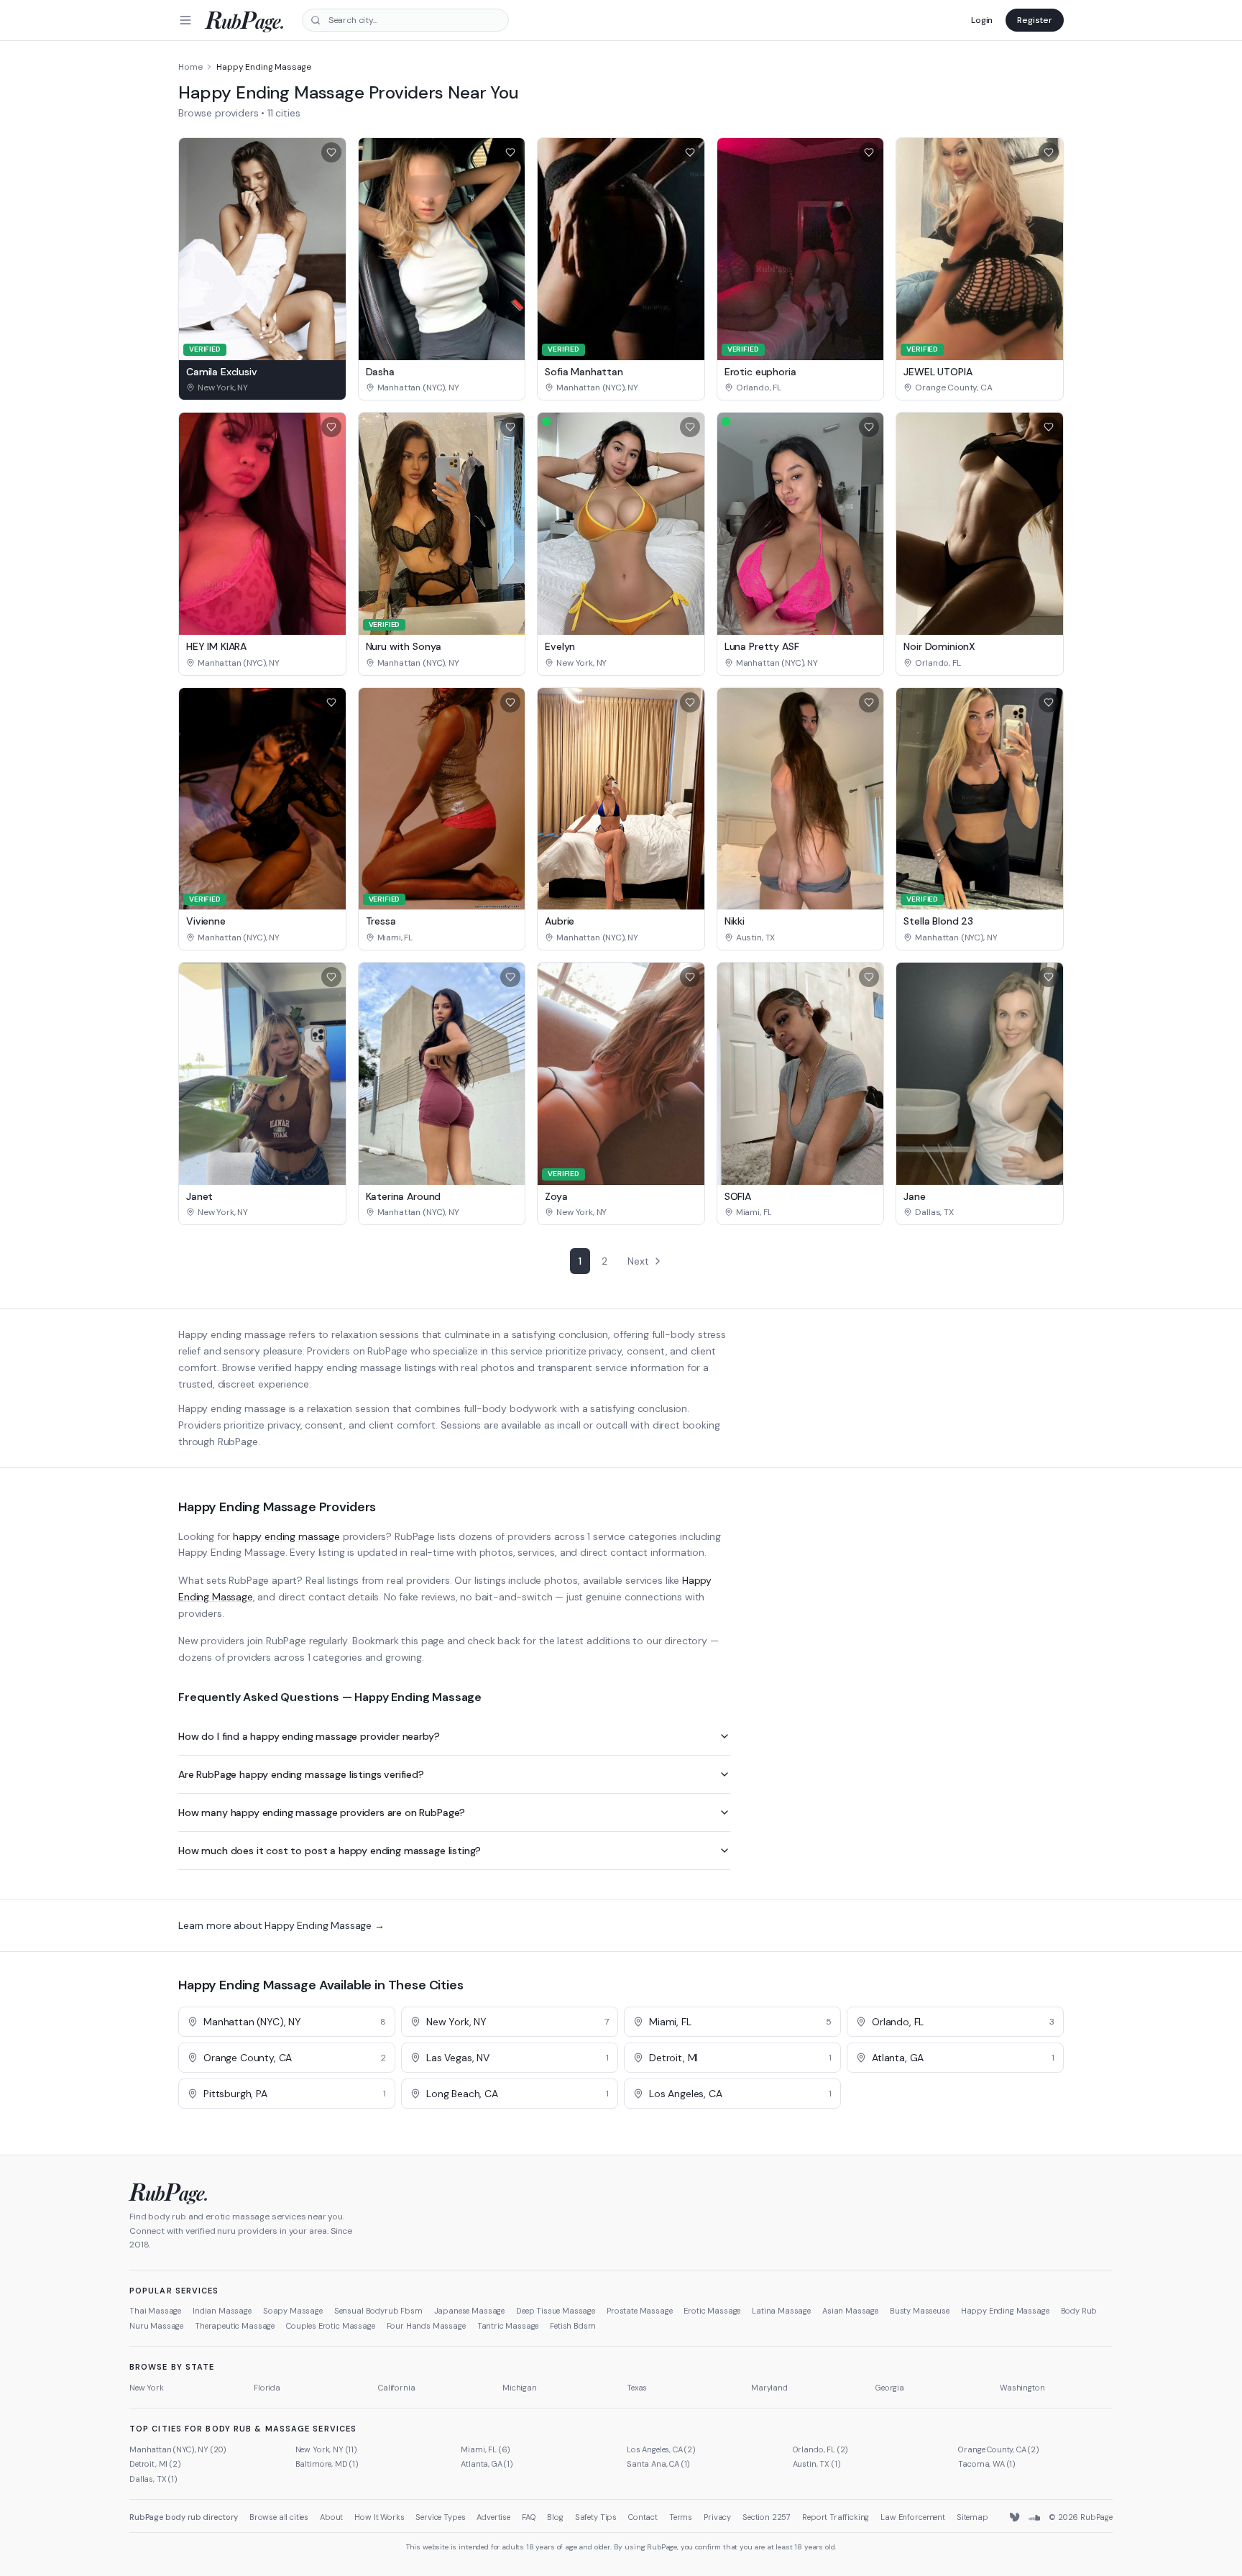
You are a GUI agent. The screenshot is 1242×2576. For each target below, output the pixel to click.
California (396, 2388)
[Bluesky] (1016, 2518)
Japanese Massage (469, 2311)
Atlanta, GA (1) (487, 2464)
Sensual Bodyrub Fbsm (378, 2311)
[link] (262, 388)
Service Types (440, 2517)
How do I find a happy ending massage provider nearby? (309, 1736)
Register (1035, 20)
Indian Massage (222, 2311)
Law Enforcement (913, 2517)
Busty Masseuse (920, 2311)
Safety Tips (596, 2517)
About (331, 2517)
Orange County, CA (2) (999, 2449)
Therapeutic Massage (235, 2326)
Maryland (769, 2388)
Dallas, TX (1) (153, 2479)
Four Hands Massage (426, 2326)
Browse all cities (279, 2517)
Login (982, 20)
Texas (637, 2388)
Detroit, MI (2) (155, 2464)
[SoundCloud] (1034, 2518)
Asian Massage (850, 2311)
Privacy (717, 2517)
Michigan (520, 2388)
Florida (267, 2388)
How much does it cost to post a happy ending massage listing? (330, 1851)
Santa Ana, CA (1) (658, 2464)
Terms (681, 2517)
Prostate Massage (639, 2311)
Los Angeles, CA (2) (661, 2449)
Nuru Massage (156, 2326)
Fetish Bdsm (572, 2326)
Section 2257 (767, 2517)
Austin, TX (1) (817, 2464)
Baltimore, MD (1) (327, 2464)
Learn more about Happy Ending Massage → (281, 1925)
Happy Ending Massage (1005, 2311)
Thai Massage (155, 2311)
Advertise (493, 2517)
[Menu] (185, 20)
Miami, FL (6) (486, 2449)
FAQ (529, 2517)
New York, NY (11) (326, 2449)
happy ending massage (286, 1536)
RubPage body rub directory (184, 2517)
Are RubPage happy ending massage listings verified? (301, 1774)
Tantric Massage (508, 2326)
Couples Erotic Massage (330, 2326)
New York (147, 2388)
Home (190, 67)
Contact (643, 2517)
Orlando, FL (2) (821, 2449)
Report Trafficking (836, 2517)
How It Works (379, 2517)
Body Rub (1079, 2311)
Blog (555, 2517)
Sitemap (972, 2517)
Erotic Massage (712, 2311)
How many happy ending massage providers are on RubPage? (322, 1812)
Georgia (890, 2388)
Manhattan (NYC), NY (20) (178, 2449)
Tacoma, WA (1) (987, 2464)
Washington (1022, 2388)
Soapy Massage (293, 2311)
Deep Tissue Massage (556, 2311)
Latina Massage (781, 2311)
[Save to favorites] (331, 152)
